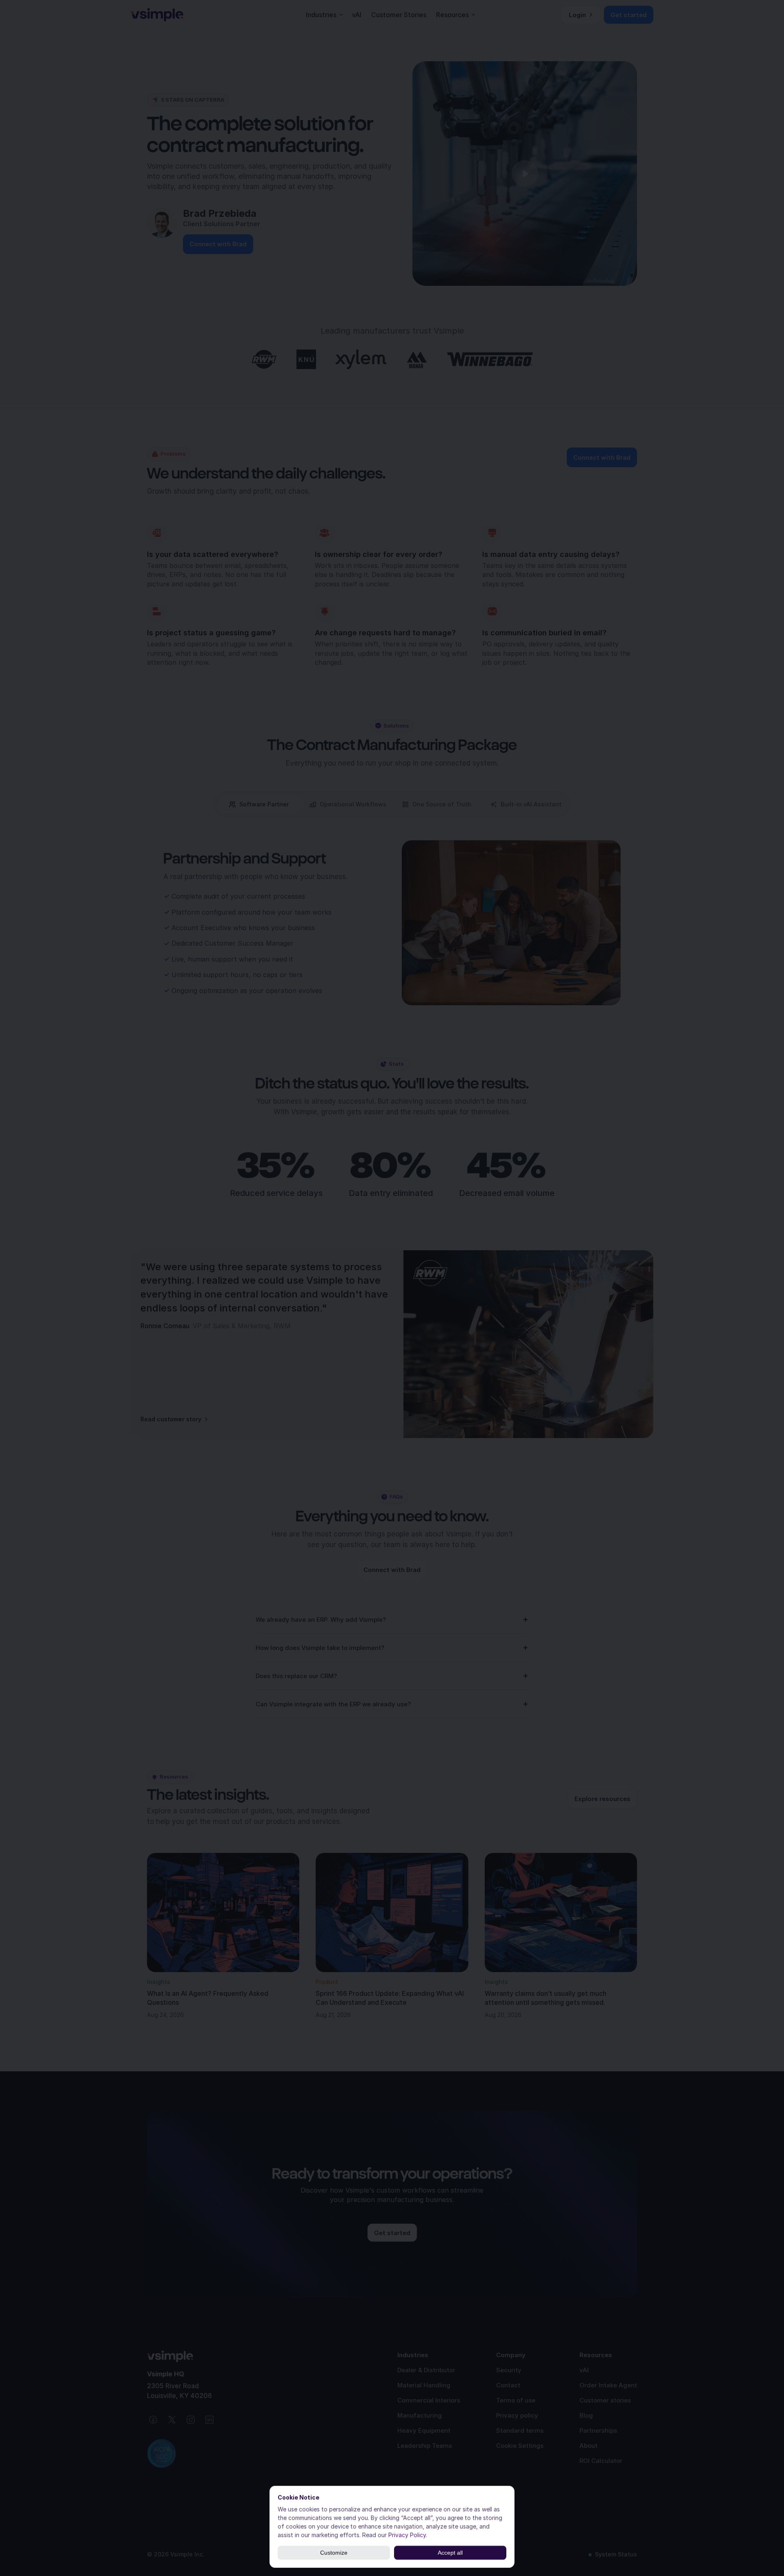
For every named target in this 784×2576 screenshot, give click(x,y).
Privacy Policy (407, 2535)
